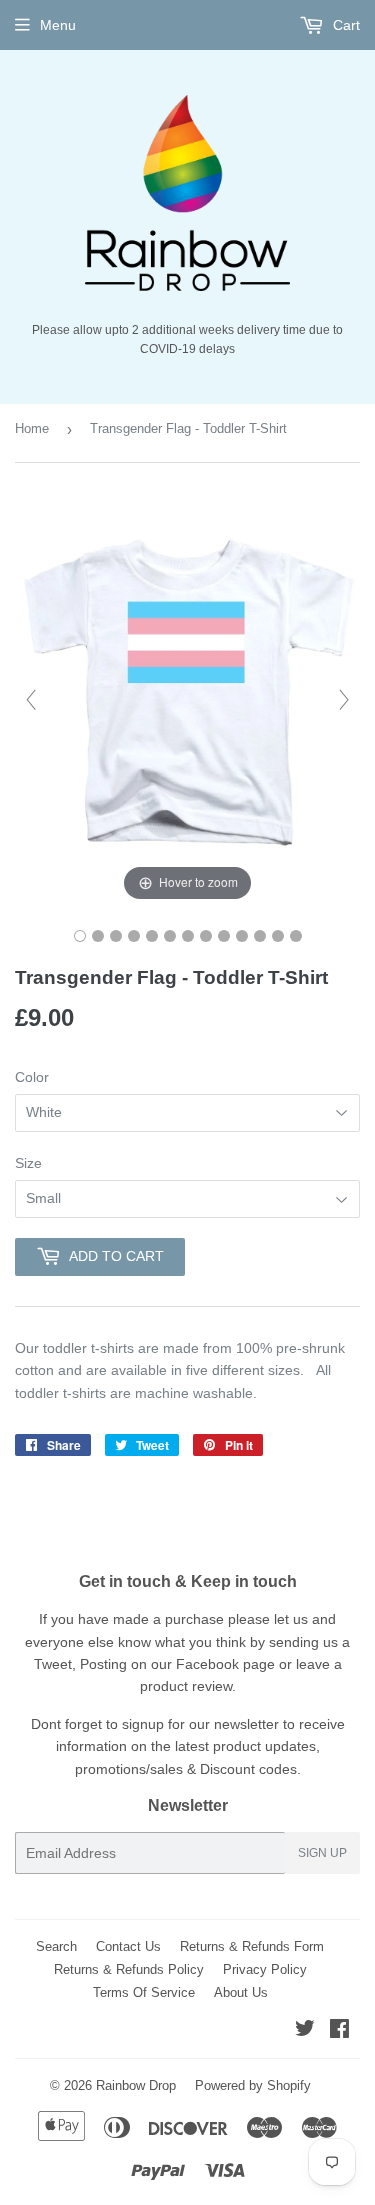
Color (32, 1077)
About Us (241, 1992)
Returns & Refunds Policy (129, 1969)
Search (56, 1946)
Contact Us (128, 1946)
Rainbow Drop (136, 2085)
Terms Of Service (144, 1992)
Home (32, 428)
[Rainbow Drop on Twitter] (305, 2031)
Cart (344, 25)
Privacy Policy (265, 1969)
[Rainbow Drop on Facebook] (339, 2031)
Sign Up (322, 1853)
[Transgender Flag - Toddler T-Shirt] (80, 936)
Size (28, 1163)
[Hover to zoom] (187, 699)
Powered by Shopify (253, 2085)
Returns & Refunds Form (252, 1946)
